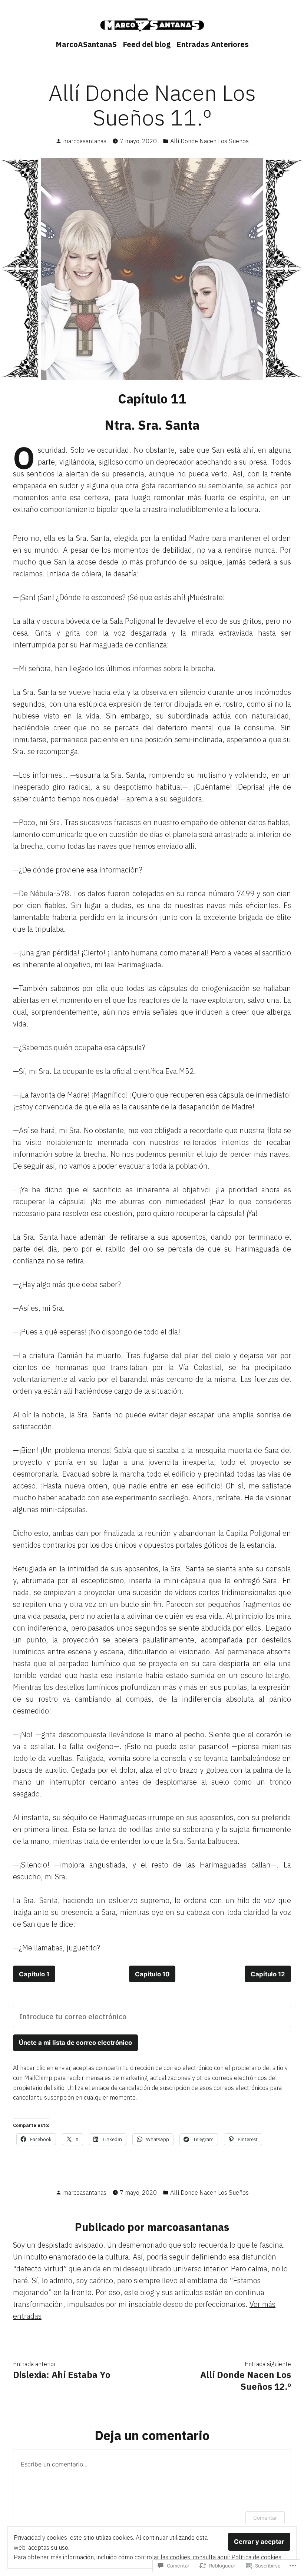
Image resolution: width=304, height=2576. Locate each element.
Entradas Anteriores (213, 44)
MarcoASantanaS (86, 44)
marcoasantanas (85, 141)
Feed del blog (147, 44)
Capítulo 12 (268, 1974)
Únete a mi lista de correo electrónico (75, 2043)
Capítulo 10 (152, 1974)
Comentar (265, 2518)
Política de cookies (256, 2557)
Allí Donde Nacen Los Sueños (209, 141)
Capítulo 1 (34, 1974)
